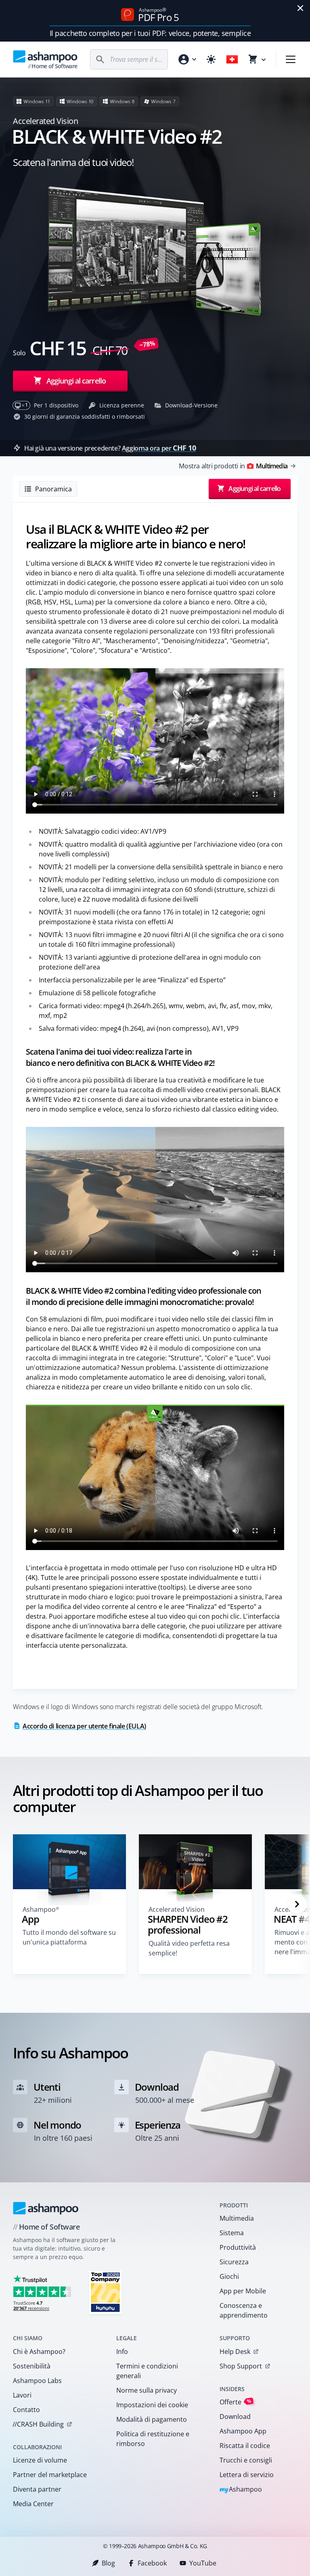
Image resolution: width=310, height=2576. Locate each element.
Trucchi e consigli (246, 2460)
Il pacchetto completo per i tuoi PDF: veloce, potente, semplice (150, 33)
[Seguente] (297, 1904)
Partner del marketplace (50, 2475)
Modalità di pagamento (152, 2419)
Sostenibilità (32, 2366)
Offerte (236, 2402)
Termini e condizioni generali (147, 2371)
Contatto (26, 2410)
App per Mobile (243, 2291)
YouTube (203, 2563)
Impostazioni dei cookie (152, 2405)
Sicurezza (234, 2262)
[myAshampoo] (187, 59)
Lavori (22, 2395)
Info (122, 2352)
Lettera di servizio (247, 2475)
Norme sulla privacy (147, 2390)
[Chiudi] (300, 8)
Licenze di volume (40, 2460)
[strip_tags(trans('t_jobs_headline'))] (105, 2292)
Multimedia (237, 2218)
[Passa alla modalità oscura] (211, 59)
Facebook (152, 2563)
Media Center (33, 2504)
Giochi (229, 2276)
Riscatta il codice (245, 2446)
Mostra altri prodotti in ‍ (233, 466)
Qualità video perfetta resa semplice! (189, 1948)
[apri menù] (291, 59)
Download (235, 2417)
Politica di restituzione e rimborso (153, 2439)
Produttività (238, 2247)
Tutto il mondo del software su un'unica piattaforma (69, 1937)
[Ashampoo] (46, 2208)
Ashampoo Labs (37, 2381)
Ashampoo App (243, 2431)
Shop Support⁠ (241, 2366)
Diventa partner (37, 2489)
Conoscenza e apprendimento (244, 2310)
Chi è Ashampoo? (39, 2352)
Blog (108, 2563)
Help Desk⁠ (235, 2352)
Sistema (232, 2233)
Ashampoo (241, 2490)
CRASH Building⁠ (38, 2424)
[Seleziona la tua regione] (232, 59)
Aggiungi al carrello (76, 381)
